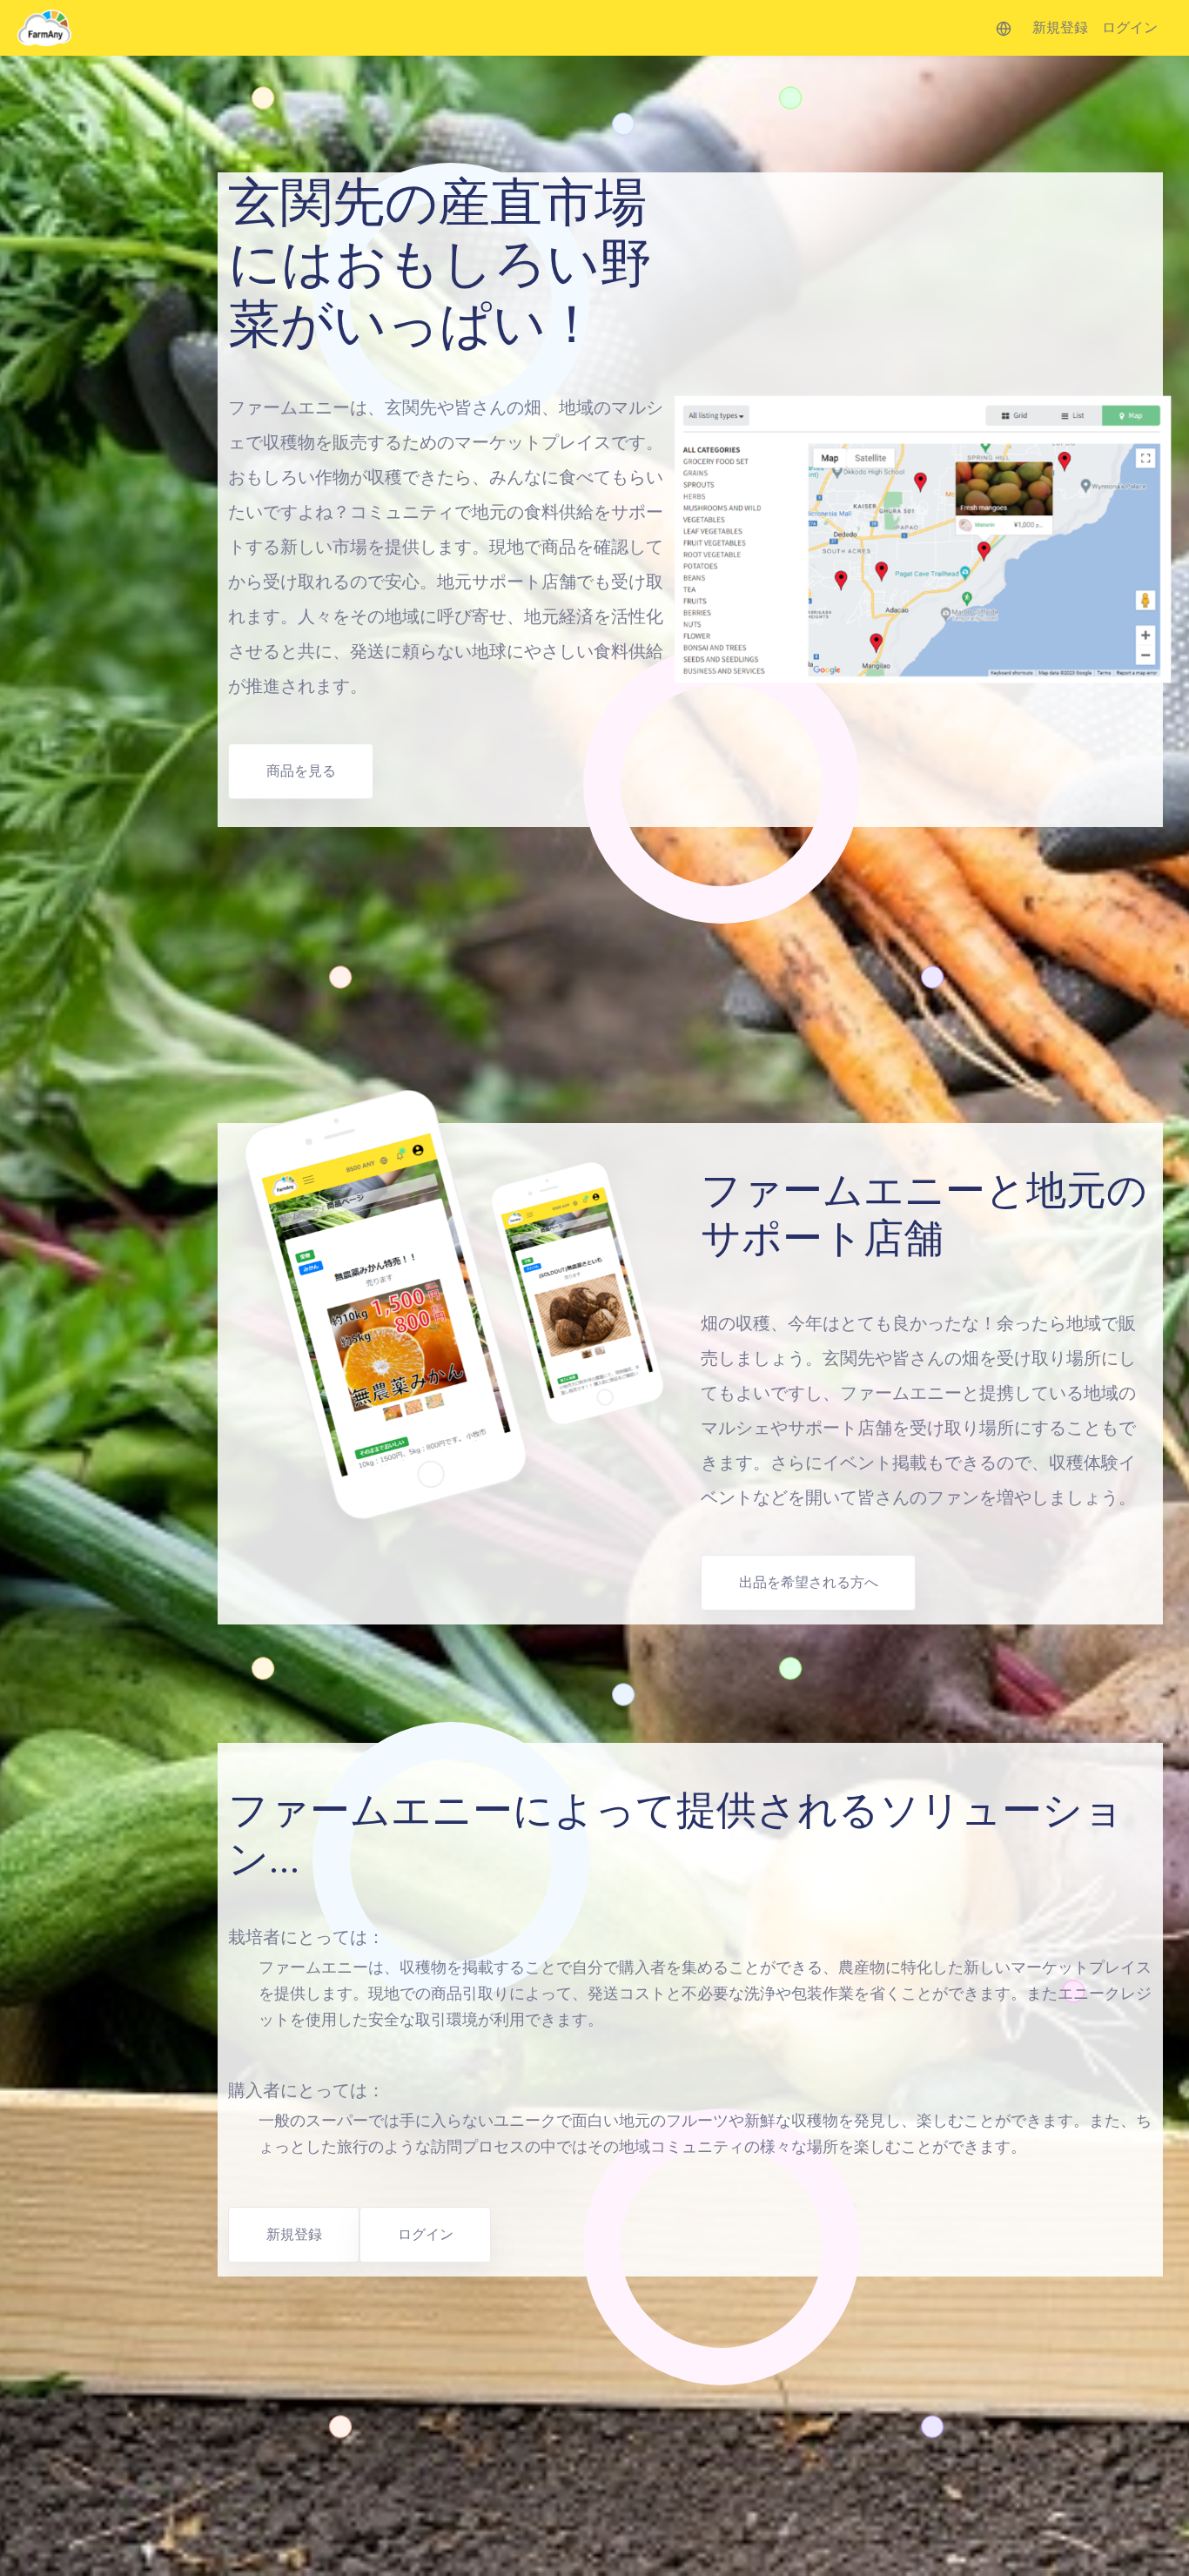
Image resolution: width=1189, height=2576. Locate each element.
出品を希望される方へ (809, 1582)
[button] (1004, 28)
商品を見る (301, 771)
